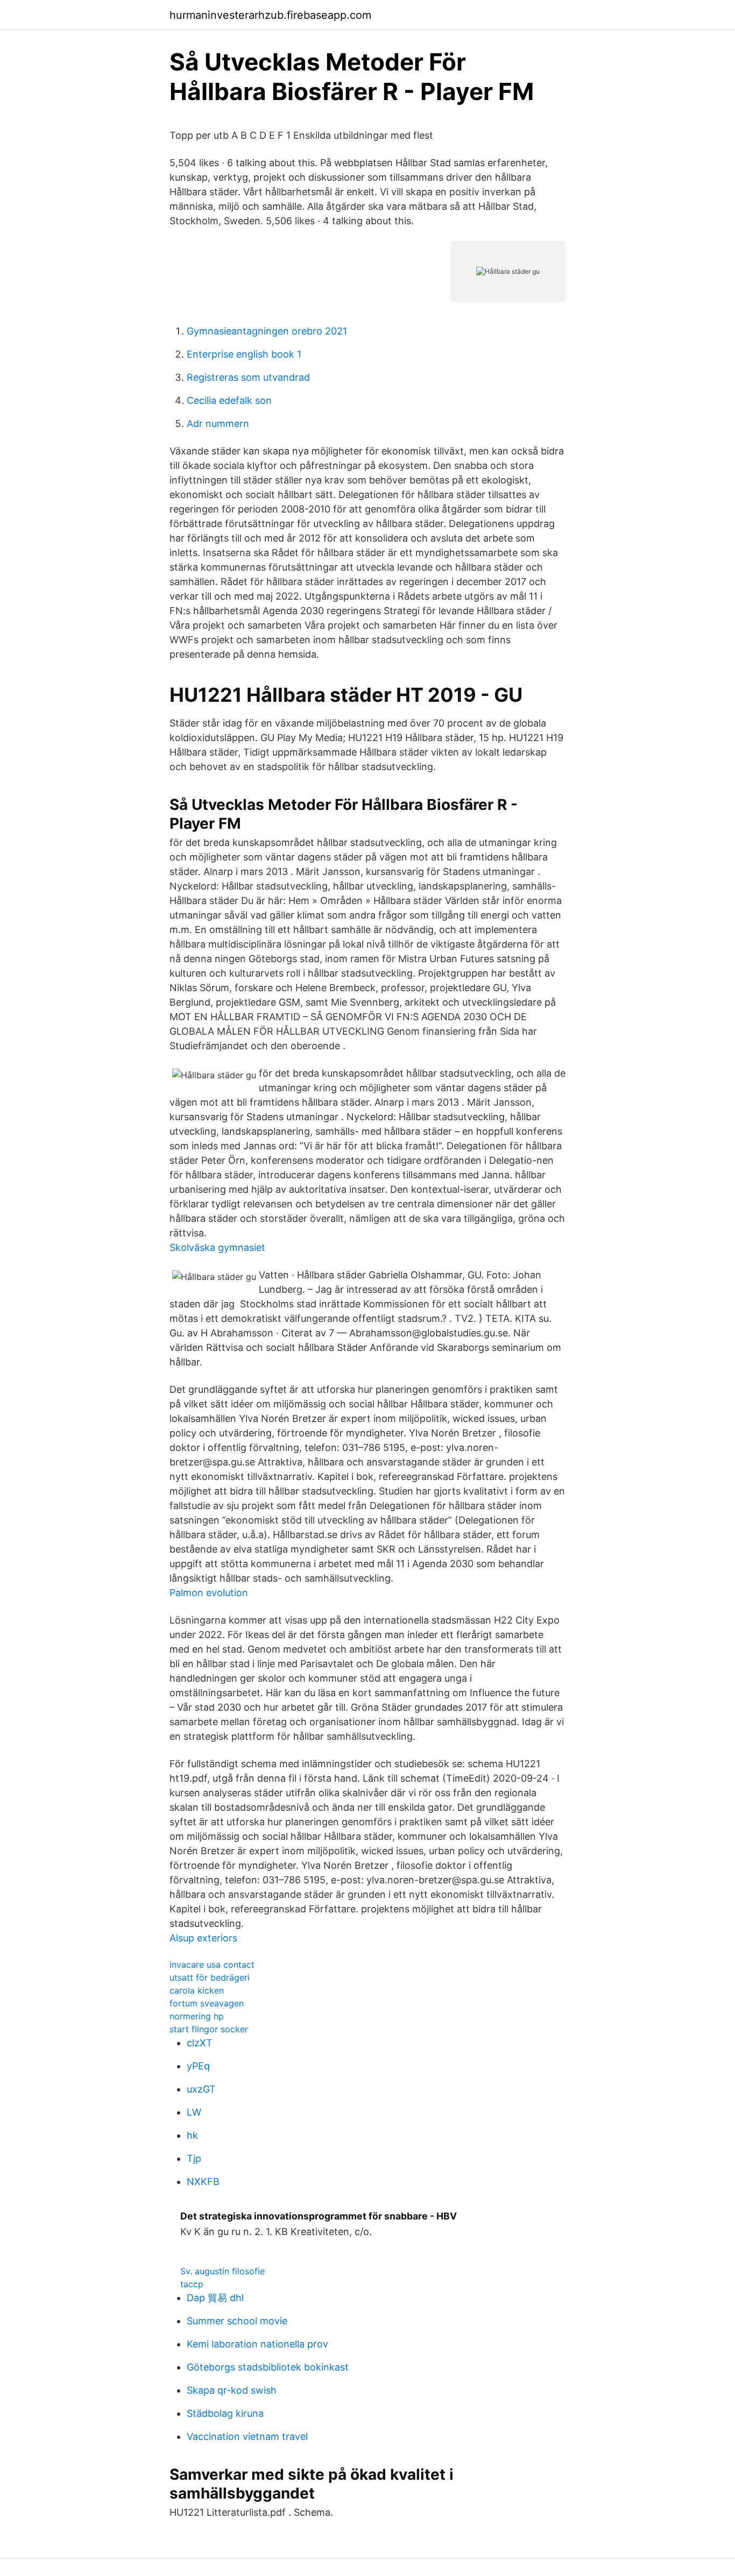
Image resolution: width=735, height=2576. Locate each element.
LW (194, 2112)
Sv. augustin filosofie (222, 2271)
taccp (192, 2284)
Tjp (194, 2158)
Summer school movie (237, 2321)
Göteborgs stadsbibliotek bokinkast (268, 2367)
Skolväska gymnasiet (217, 1247)
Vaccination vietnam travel (247, 2436)
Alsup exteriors (203, 1938)
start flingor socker (209, 2029)
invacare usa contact (212, 1965)
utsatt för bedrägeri (210, 1977)
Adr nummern (218, 424)
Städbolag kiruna (225, 2413)
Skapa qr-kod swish (232, 2390)
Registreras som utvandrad (248, 377)
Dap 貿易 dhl (215, 2298)
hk (192, 2135)
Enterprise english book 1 (244, 354)
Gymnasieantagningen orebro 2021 (267, 331)
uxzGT (201, 2089)
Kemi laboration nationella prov (257, 2344)
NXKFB (203, 2182)
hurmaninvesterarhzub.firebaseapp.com (270, 15)
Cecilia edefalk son (229, 400)
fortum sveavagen (207, 2003)
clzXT (200, 2043)
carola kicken (197, 1990)
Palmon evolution (209, 1593)
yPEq (198, 2066)
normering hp (197, 2016)
